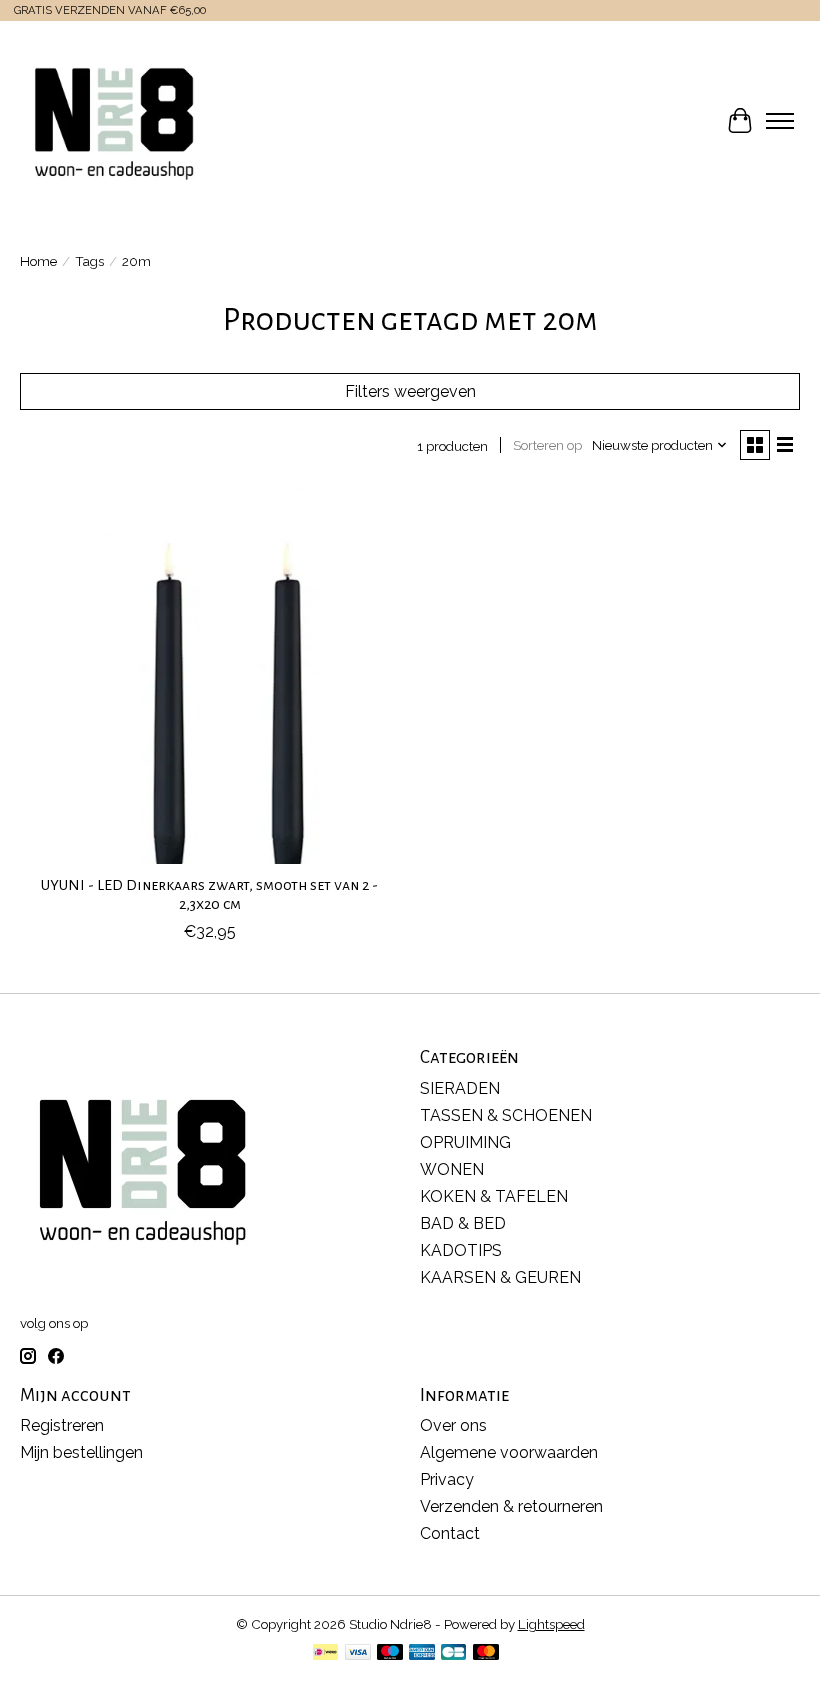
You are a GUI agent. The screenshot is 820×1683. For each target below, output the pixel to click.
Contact (450, 1533)
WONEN (452, 1169)
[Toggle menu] (780, 121)
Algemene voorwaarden (509, 1452)
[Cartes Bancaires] (453, 1653)
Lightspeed (551, 1624)
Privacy (447, 1479)
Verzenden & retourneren (511, 1506)
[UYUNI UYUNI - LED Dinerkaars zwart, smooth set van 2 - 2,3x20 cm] (210, 674)
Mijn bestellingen (81, 1452)
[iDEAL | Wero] (325, 1653)
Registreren (62, 1425)
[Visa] (358, 1653)
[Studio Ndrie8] (114, 121)
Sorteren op (547, 445)
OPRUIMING (465, 1142)
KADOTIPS (461, 1250)
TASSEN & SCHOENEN (506, 1115)
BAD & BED (463, 1223)
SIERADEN (460, 1088)
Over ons (453, 1425)
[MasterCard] (486, 1653)
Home (38, 261)
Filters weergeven (410, 391)
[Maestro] (390, 1653)
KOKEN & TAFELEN (494, 1196)
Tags (89, 261)
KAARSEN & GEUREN (500, 1277)
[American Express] (422, 1653)
